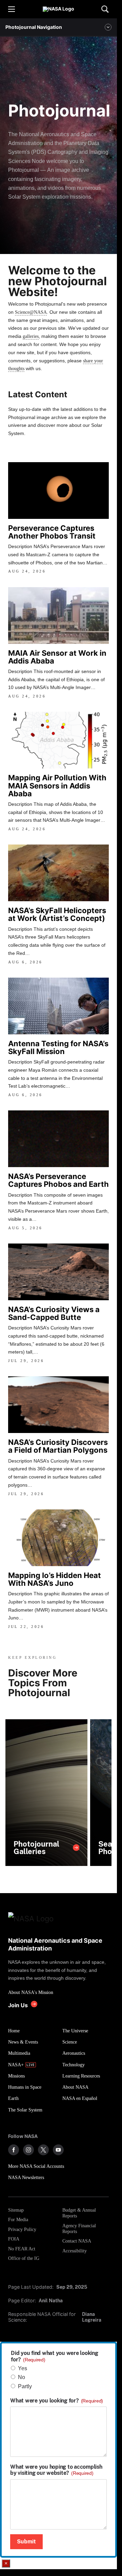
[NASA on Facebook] (14, 2150)
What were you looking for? (57, 2401)
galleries (31, 336)
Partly (25, 2386)
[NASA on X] (43, 2150)
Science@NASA (31, 312)
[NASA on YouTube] (58, 2150)
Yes (23, 2368)
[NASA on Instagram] (28, 2150)
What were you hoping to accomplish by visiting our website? (56, 2470)
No (22, 2377)
